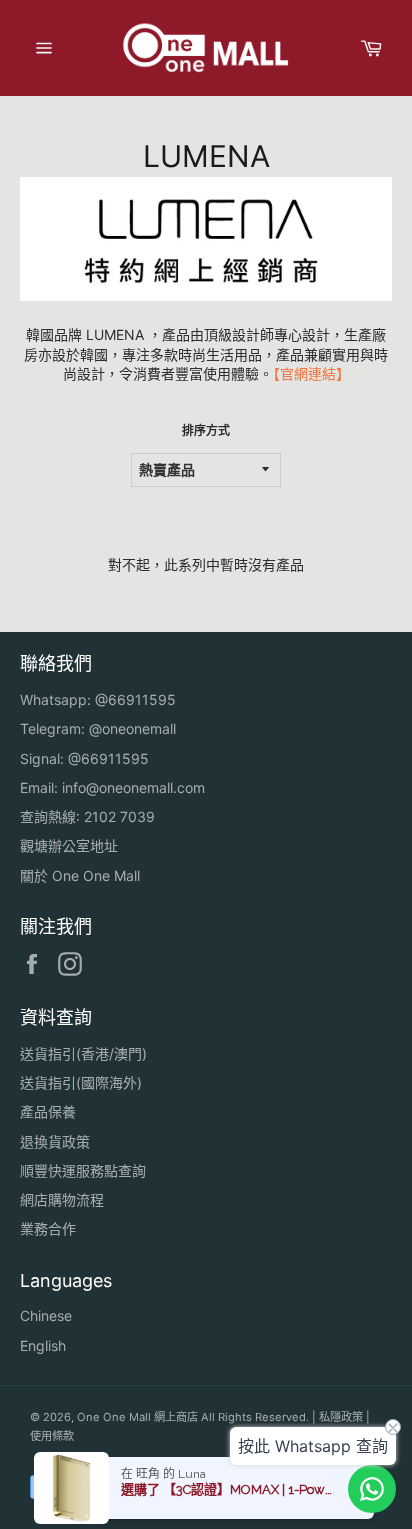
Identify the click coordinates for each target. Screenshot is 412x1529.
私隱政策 (341, 1417)
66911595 (142, 699)
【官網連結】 (311, 373)
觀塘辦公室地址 (69, 845)
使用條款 (52, 1436)
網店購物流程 (62, 1199)
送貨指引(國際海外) (81, 1082)
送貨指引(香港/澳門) (83, 1053)
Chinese (46, 1315)
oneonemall (139, 728)
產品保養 (48, 1111)
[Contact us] (372, 1489)
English (43, 1345)
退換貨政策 (55, 1141)
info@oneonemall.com (133, 787)
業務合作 (48, 1228)
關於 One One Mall (80, 875)
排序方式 (206, 430)
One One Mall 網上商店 (137, 1417)
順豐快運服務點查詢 (83, 1170)
